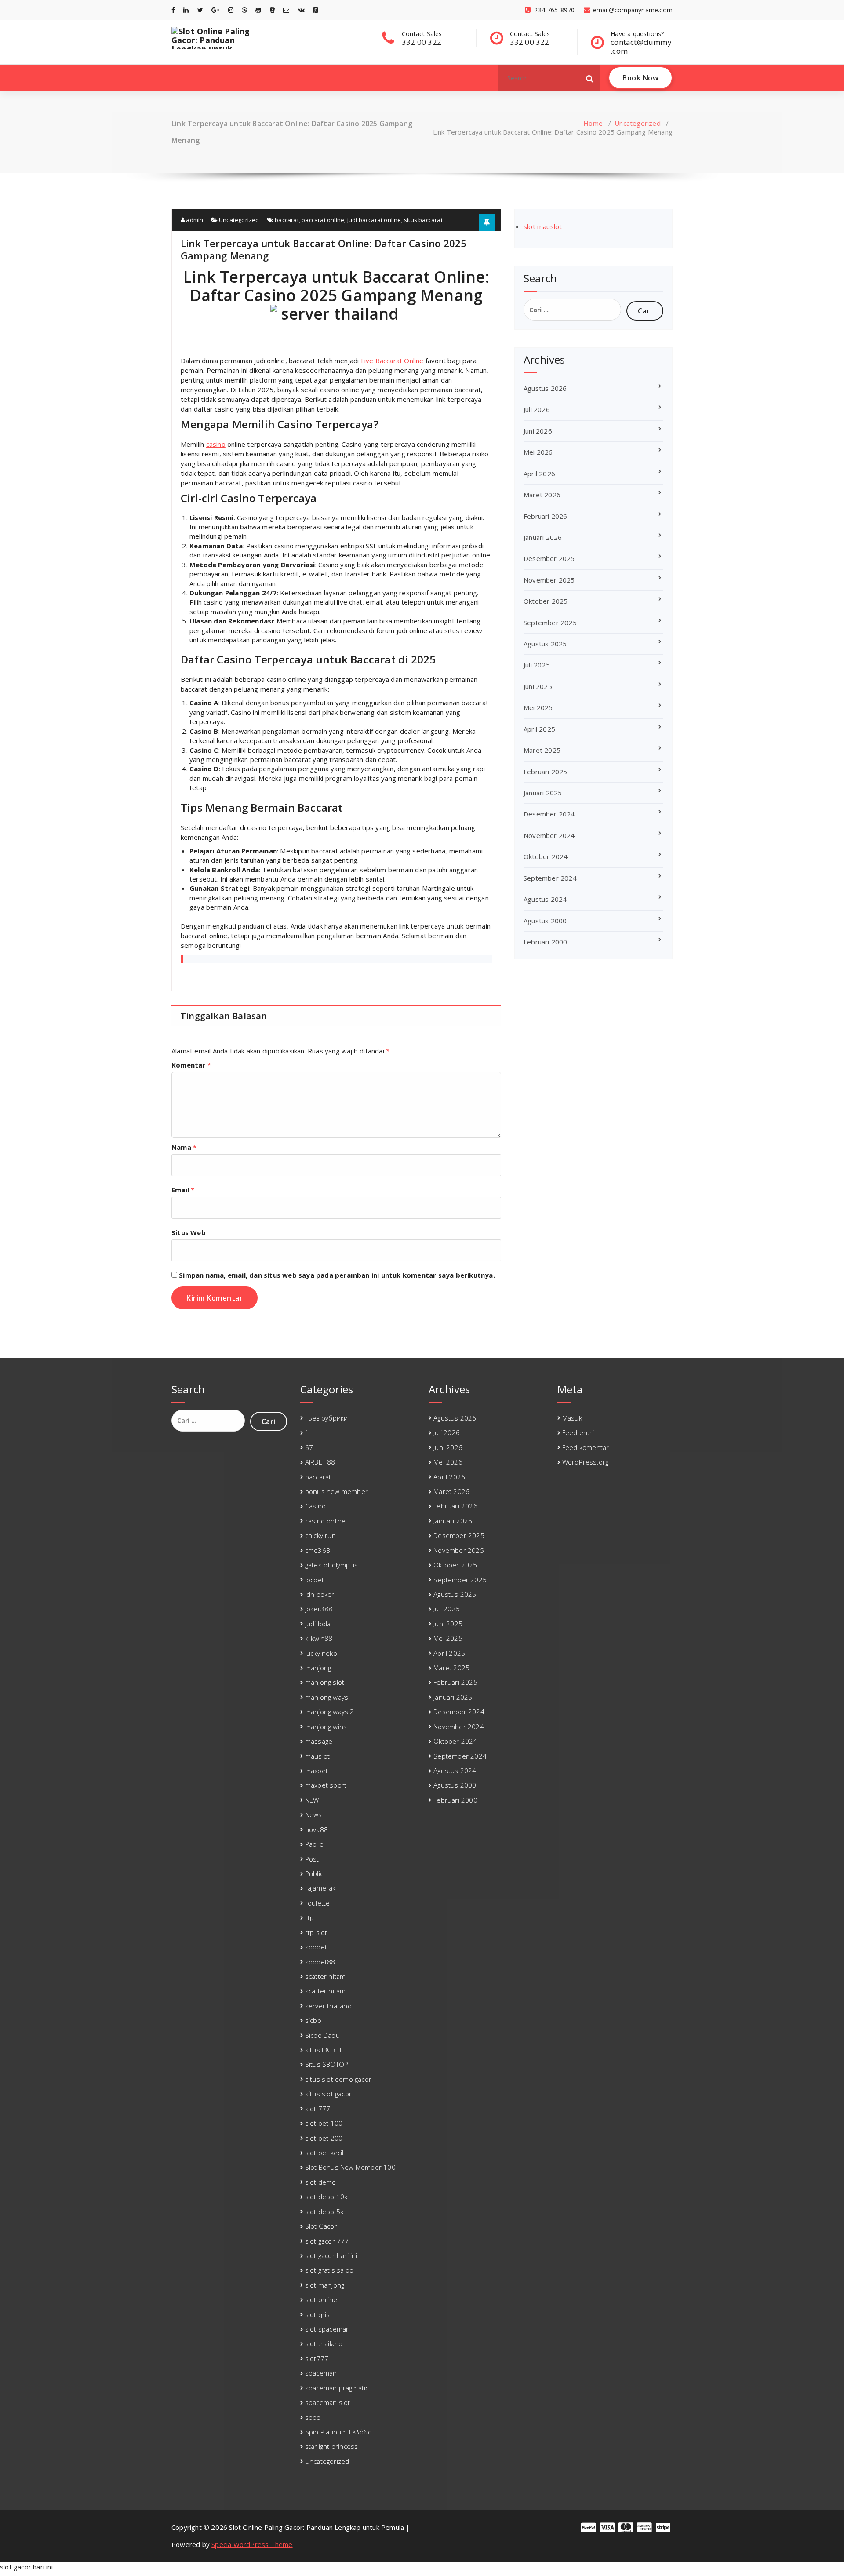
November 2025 (549, 580)
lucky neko (321, 1653)
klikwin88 (319, 1638)
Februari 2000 (546, 942)
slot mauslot (543, 226)
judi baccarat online (374, 220)
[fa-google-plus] (215, 10)
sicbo (313, 2020)
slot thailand (324, 2343)
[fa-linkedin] (186, 10)
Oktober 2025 (546, 601)
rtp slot (316, 1932)
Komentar (191, 1065)
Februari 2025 (546, 772)
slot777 (317, 2358)
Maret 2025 (542, 750)
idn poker (320, 1594)
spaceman (321, 2373)
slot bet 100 (324, 2123)
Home (593, 123)
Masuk (572, 1418)
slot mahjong (325, 2285)
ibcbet (315, 1580)
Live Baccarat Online (392, 361)
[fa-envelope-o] (286, 10)
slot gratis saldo (329, 2270)
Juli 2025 (537, 665)
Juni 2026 (538, 431)
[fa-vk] (301, 10)
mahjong (318, 1668)
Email (183, 1190)
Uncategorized (638, 123)
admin (194, 220)
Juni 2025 (538, 686)
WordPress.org (586, 1462)
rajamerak (320, 1888)
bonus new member (337, 1491)
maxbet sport (326, 1785)
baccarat (287, 220)
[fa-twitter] (200, 10)
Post (312, 1859)
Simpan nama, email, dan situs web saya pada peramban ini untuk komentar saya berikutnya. (337, 1275)
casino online (326, 1521)
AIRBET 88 (320, 1462)
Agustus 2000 (545, 921)
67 (309, 1447)
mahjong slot (325, 1682)
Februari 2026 (546, 516)
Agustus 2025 (545, 644)
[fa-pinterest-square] (316, 10)
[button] (590, 78)
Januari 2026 (543, 537)
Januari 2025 (543, 793)
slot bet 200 (324, 2138)
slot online (321, 2299)
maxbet (316, 1771)
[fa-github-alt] (258, 10)
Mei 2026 (538, 452)
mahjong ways (327, 1697)
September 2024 (550, 878)
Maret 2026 (542, 495)
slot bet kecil (324, 2153)
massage (319, 1741)
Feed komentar (586, 1447)
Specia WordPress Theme (252, 2544)
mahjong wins (326, 1727)
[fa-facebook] (173, 10)
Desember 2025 (549, 558)
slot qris (318, 2314)
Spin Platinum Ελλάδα (338, 2432)
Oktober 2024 (546, 856)
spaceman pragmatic (337, 2388)
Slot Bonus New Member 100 (350, 2167)
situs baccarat (423, 220)
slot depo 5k (324, 2212)
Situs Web (189, 1232)
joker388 (319, 1609)
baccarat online (323, 220)
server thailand (328, 2006)
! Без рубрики (327, 1418)
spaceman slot (328, 2402)
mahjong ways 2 (330, 1712)
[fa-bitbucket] (272, 10)
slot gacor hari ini (331, 2255)
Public (314, 1873)
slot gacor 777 (327, 2241)
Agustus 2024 (545, 899)
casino (216, 444)
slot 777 (318, 2109)
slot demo (321, 2182)
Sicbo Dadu (322, 2035)
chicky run (320, 1535)
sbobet (316, 1947)
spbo (313, 2417)
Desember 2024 (549, 814)
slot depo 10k (326, 2197)
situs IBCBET (324, 2050)
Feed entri (578, 1432)
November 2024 (549, 835)
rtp (310, 1917)
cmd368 (318, 1550)
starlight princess (332, 2446)
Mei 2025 (538, 707)
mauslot (317, 1756)
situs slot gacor (328, 2094)
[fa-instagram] (231, 10)
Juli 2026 (537, 409)
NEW (312, 1800)
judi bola (318, 1624)
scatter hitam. (326, 1991)
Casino (315, 1506)
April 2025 (539, 729)
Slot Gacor (321, 2226)
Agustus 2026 (545, 388)
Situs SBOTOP (327, 2064)
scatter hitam (326, 1976)
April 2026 (539, 474)
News (314, 1814)
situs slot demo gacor (338, 2079)
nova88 (316, 1829)
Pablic (314, 1844)
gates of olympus (331, 1565)
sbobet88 (320, 1962)
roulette (318, 1903)
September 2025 (550, 623)
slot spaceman (328, 2329)
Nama (184, 1147)
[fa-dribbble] (244, 10)
